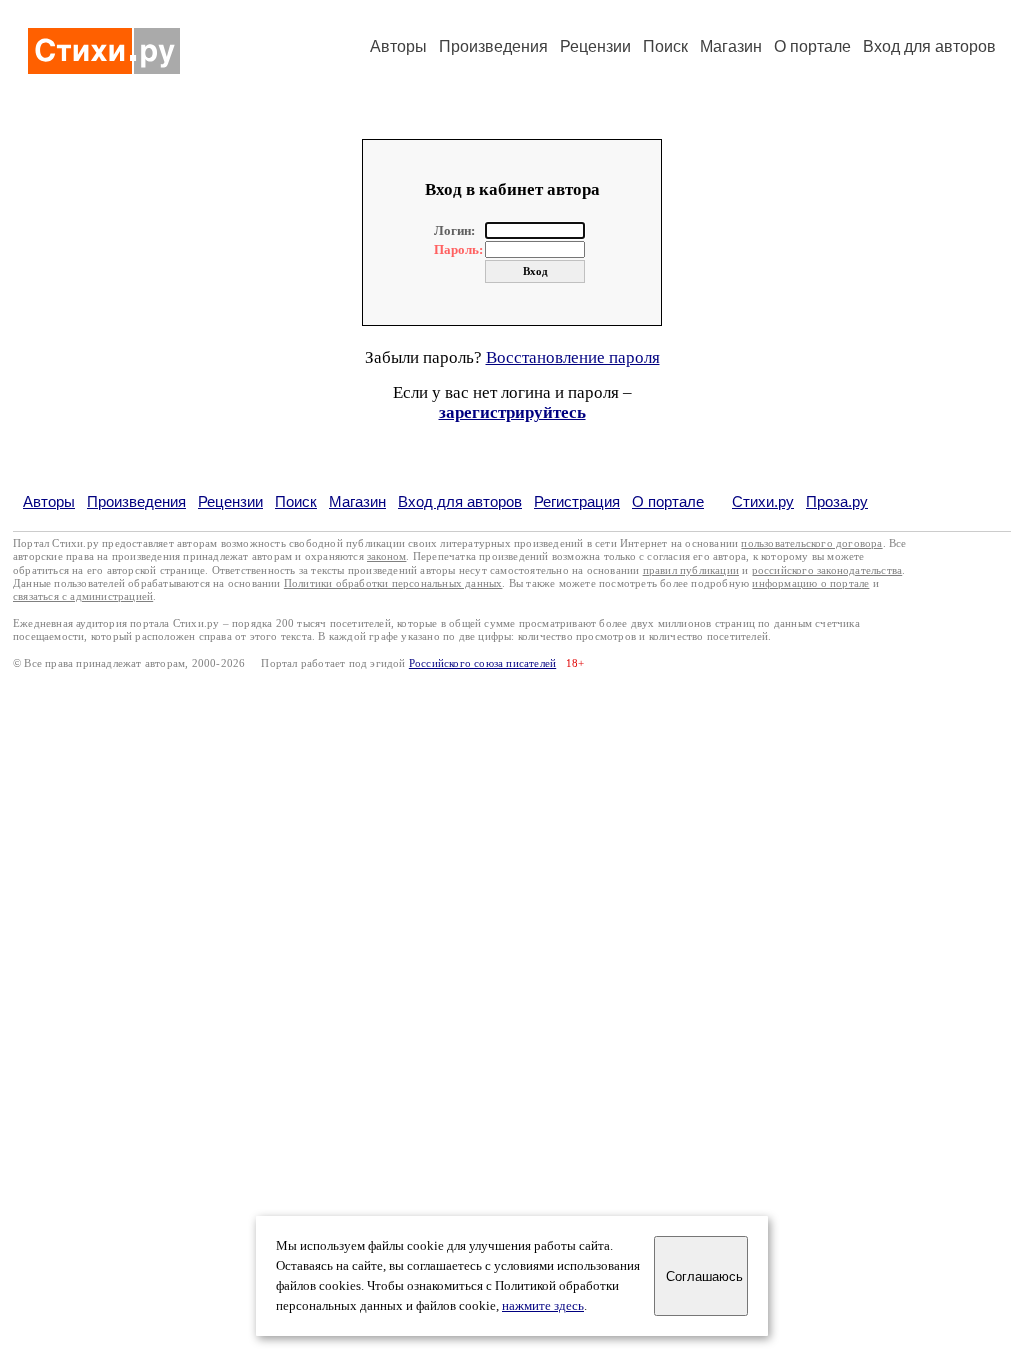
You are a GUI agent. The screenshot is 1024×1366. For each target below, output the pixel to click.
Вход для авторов (929, 46)
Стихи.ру (763, 501)
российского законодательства (827, 570)
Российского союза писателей (482, 663)
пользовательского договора (811, 543)
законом (386, 556)
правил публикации (691, 570)
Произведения (493, 46)
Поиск (665, 46)
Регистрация (577, 501)
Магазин (731, 46)
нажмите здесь (543, 1306)
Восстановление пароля (573, 357)
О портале (668, 501)
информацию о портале (810, 583)
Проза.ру (837, 501)
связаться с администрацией (83, 596)
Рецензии (595, 46)
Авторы (398, 46)
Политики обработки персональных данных (393, 583)
